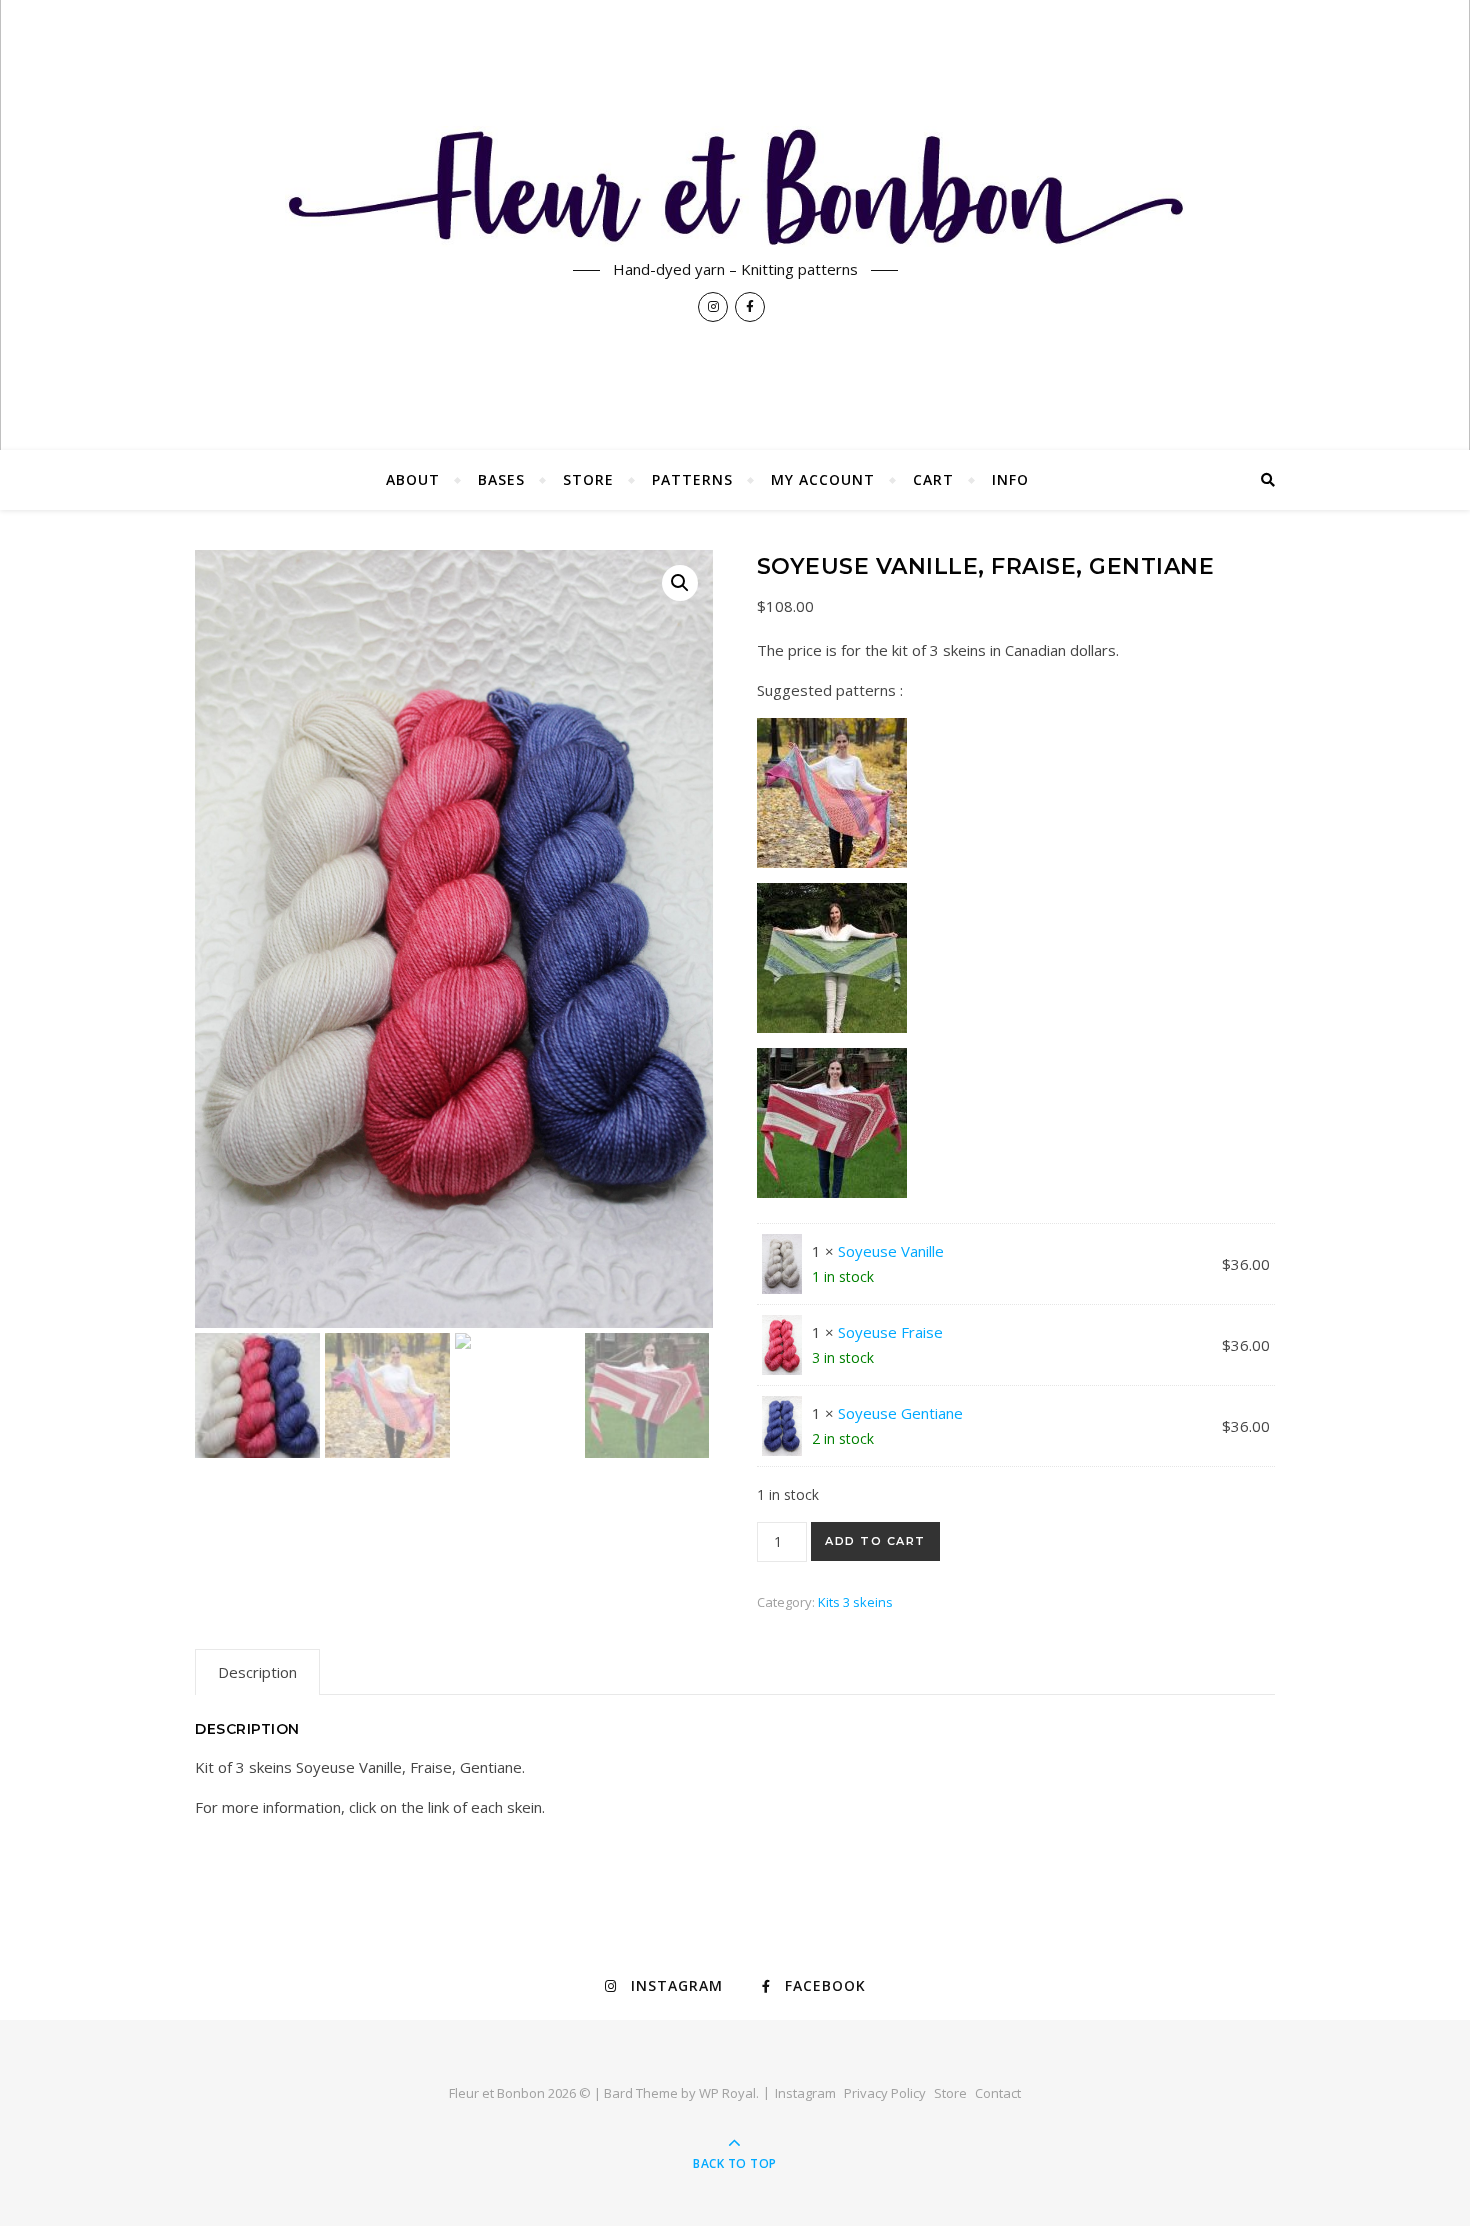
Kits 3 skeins (855, 1602)
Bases (501, 479)
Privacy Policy (885, 2093)
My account (823, 479)
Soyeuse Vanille (891, 1251)
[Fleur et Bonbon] (735, 186)
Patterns (692, 479)
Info (1010, 479)
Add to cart (875, 1541)
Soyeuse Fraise (890, 1332)
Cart (933, 479)
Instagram (805, 2093)
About (413, 479)
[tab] (257, 1672)
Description (257, 1672)
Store (588, 479)
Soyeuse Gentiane (900, 1413)
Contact (998, 2093)
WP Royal (727, 2093)
